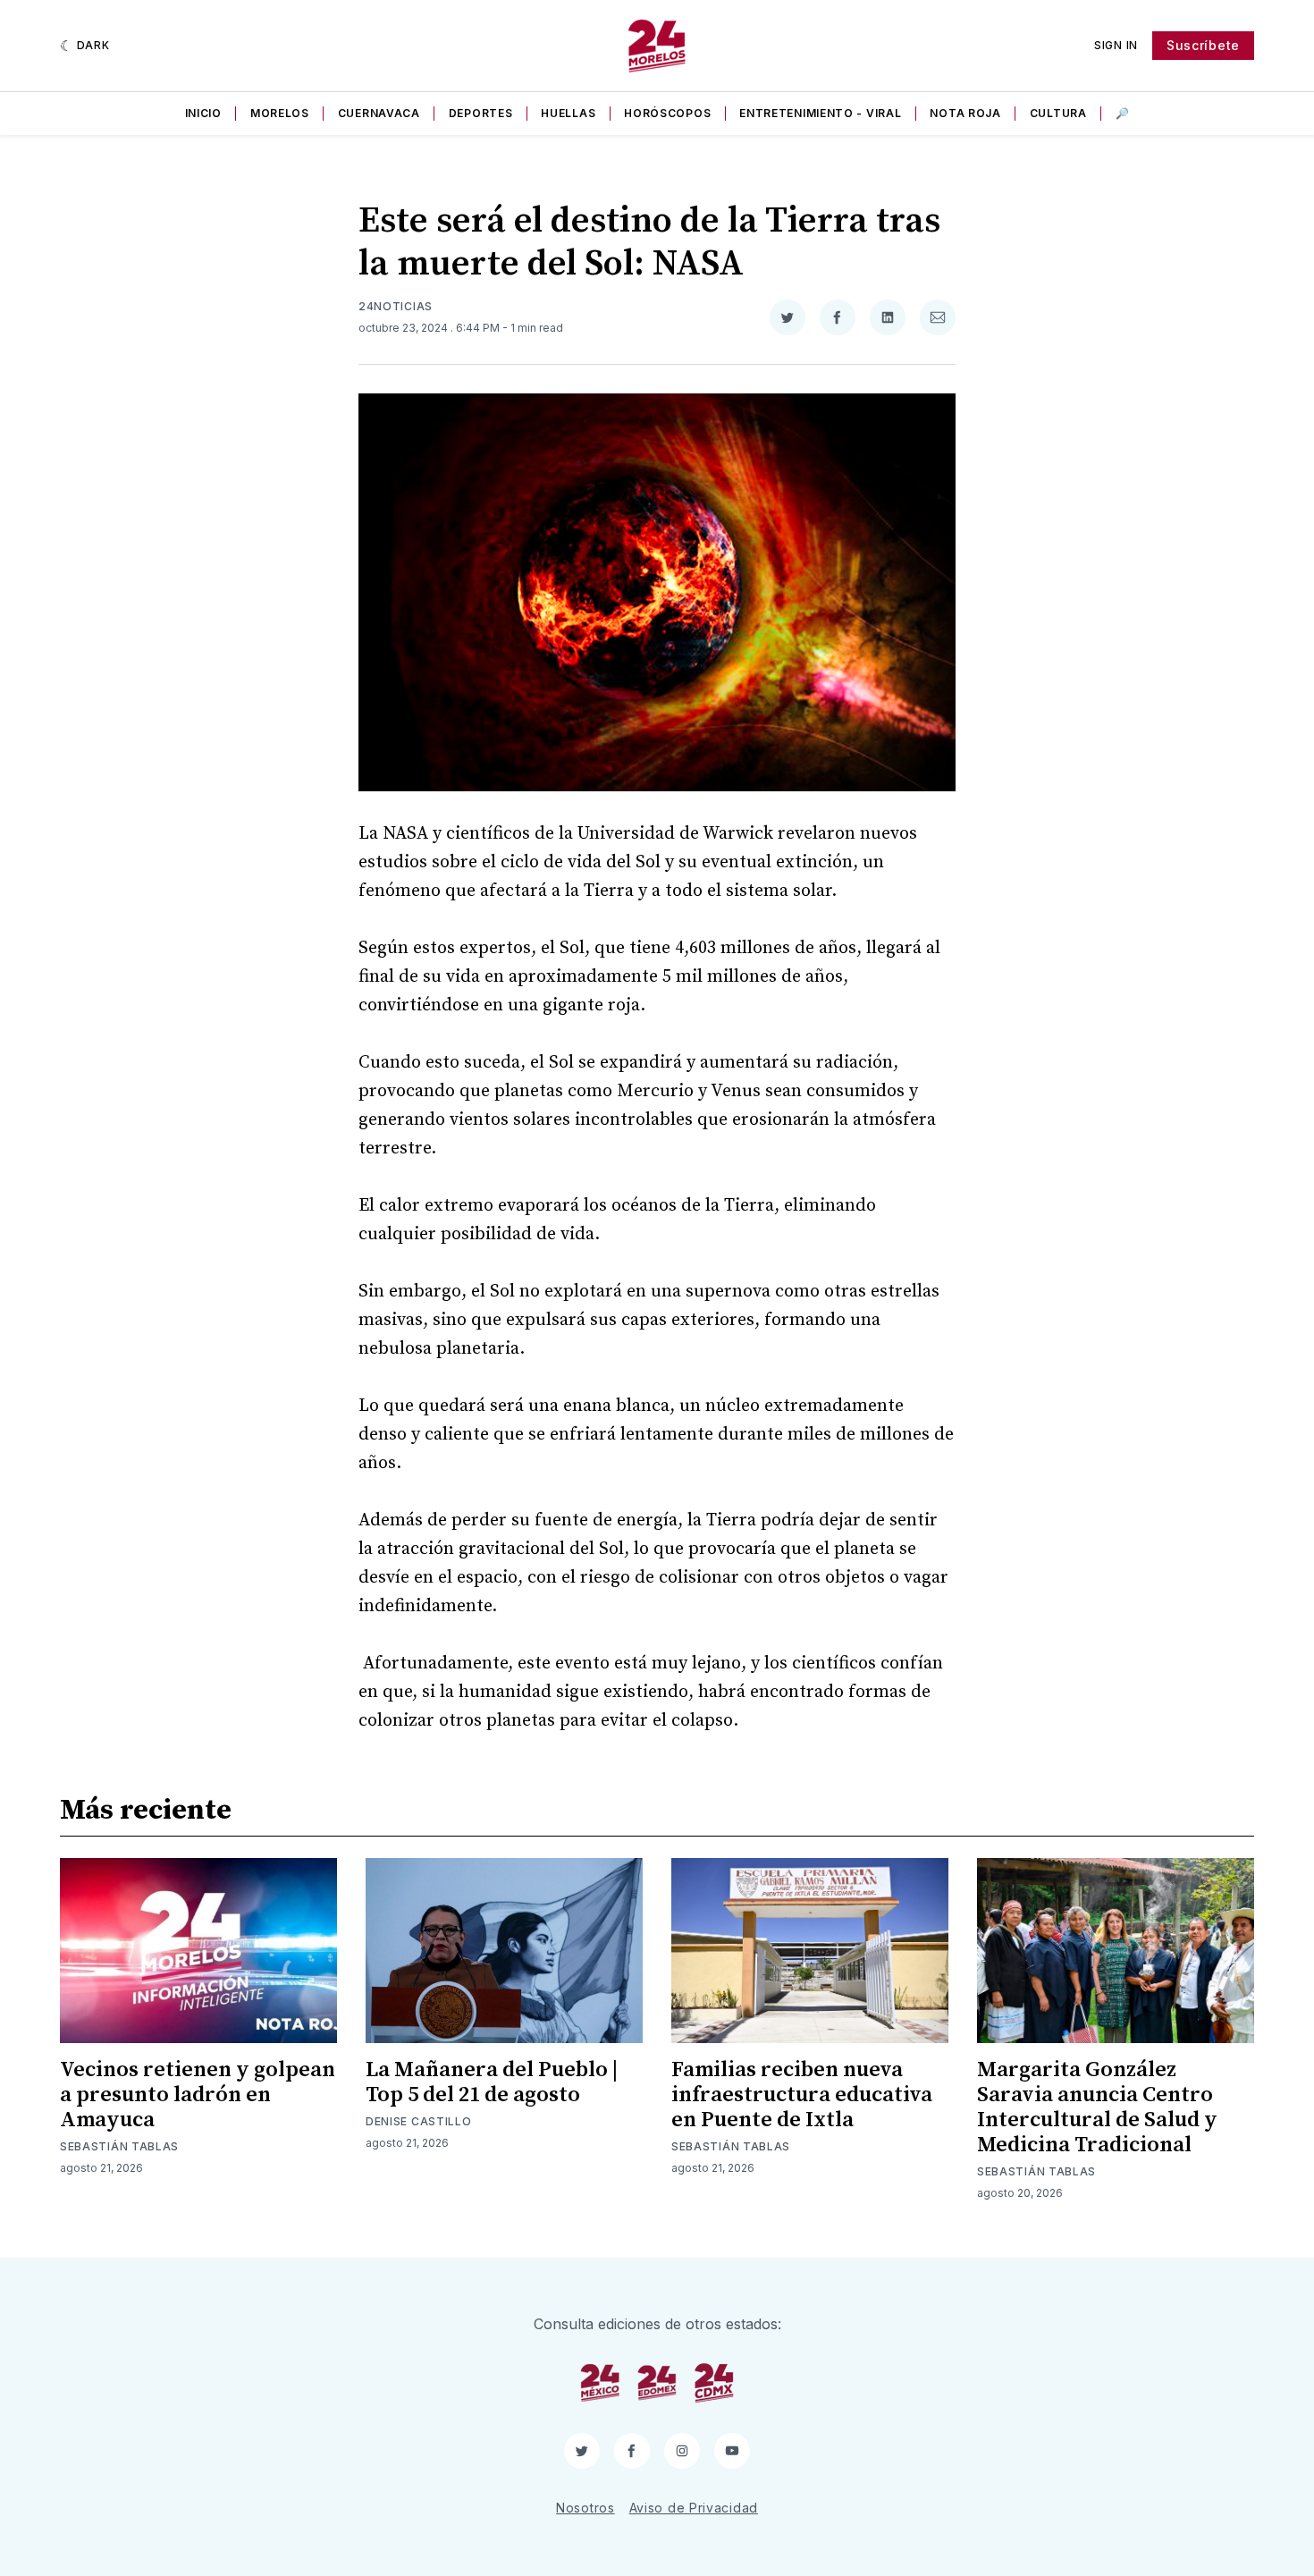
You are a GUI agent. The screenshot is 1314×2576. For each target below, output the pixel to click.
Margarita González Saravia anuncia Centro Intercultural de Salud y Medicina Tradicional (1097, 2107)
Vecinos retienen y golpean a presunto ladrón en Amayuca (198, 2095)
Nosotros (585, 2508)
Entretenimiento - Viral (820, 113)
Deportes (481, 113)
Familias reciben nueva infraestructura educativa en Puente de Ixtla (802, 2095)
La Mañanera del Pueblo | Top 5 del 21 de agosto (492, 2082)
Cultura (1058, 113)
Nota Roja (965, 113)
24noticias (396, 306)
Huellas (568, 113)
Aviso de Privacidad (694, 2508)
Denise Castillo (419, 2121)
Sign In (1116, 45)
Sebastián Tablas (119, 2146)
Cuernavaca (379, 113)
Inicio (203, 113)
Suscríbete (1203, 45)
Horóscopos (667, 113)
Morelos (280, 113)
